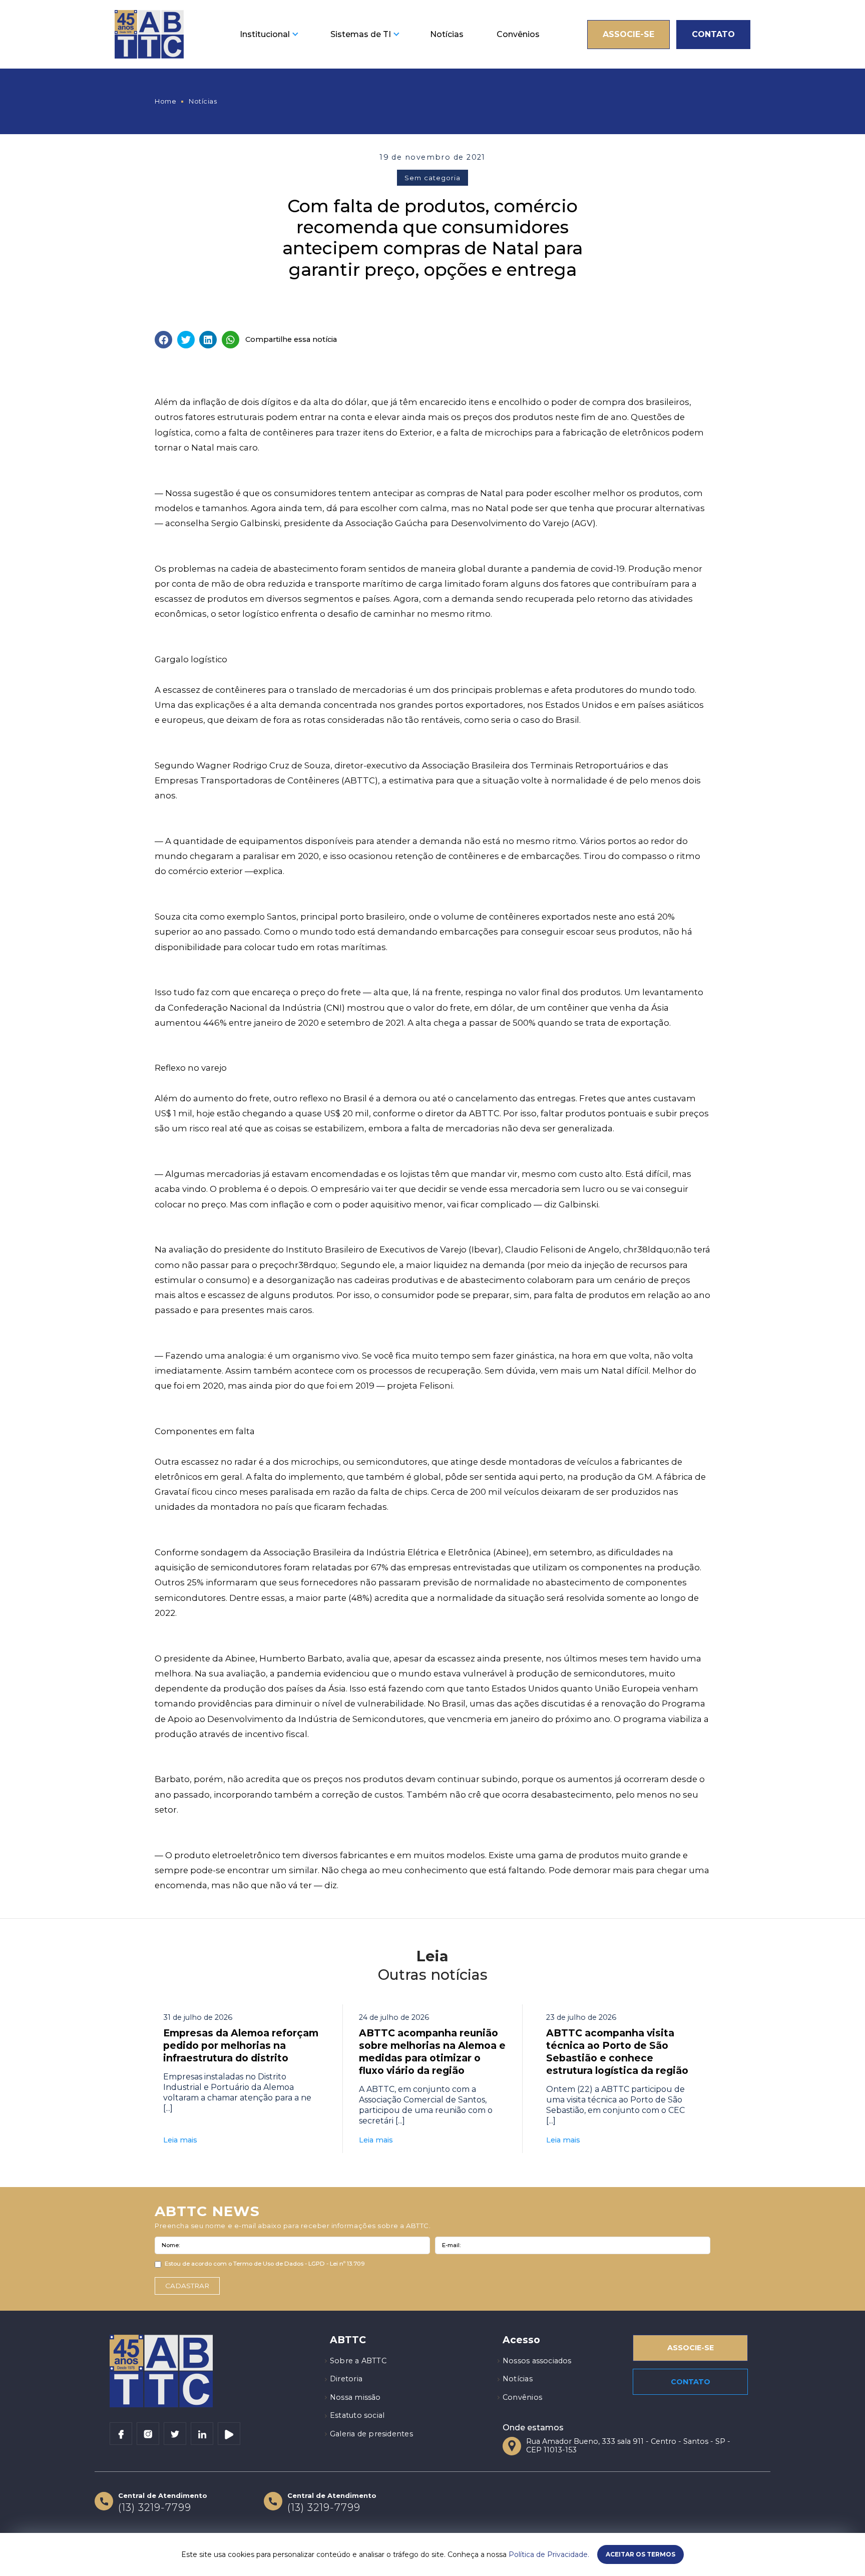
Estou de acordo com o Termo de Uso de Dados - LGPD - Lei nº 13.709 (265, 2264)
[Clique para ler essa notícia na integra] (241, 2079)
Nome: (171, 2245)
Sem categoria (432, 178)
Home (165, 101)
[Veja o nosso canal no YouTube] (229, 2434)
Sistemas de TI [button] (361, 34)
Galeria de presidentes (371, 2434)
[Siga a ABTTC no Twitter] (175, 2434)
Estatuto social (357, 2415)
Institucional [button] (265, 34)
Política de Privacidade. (549, 2554)
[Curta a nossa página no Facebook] (121, 2434)
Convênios (518, 34)
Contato (713, 34)
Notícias (447, 34)
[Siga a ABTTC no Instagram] (148, 2434)
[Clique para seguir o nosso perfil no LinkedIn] (202, 2434)
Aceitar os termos (640, 2554)
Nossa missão (355, 2397)
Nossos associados (537, 2361)
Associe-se (628, 34)
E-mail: (451, 2245)
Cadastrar (187, 2286)
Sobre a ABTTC (358, 2361)
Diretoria (346, 2379)
